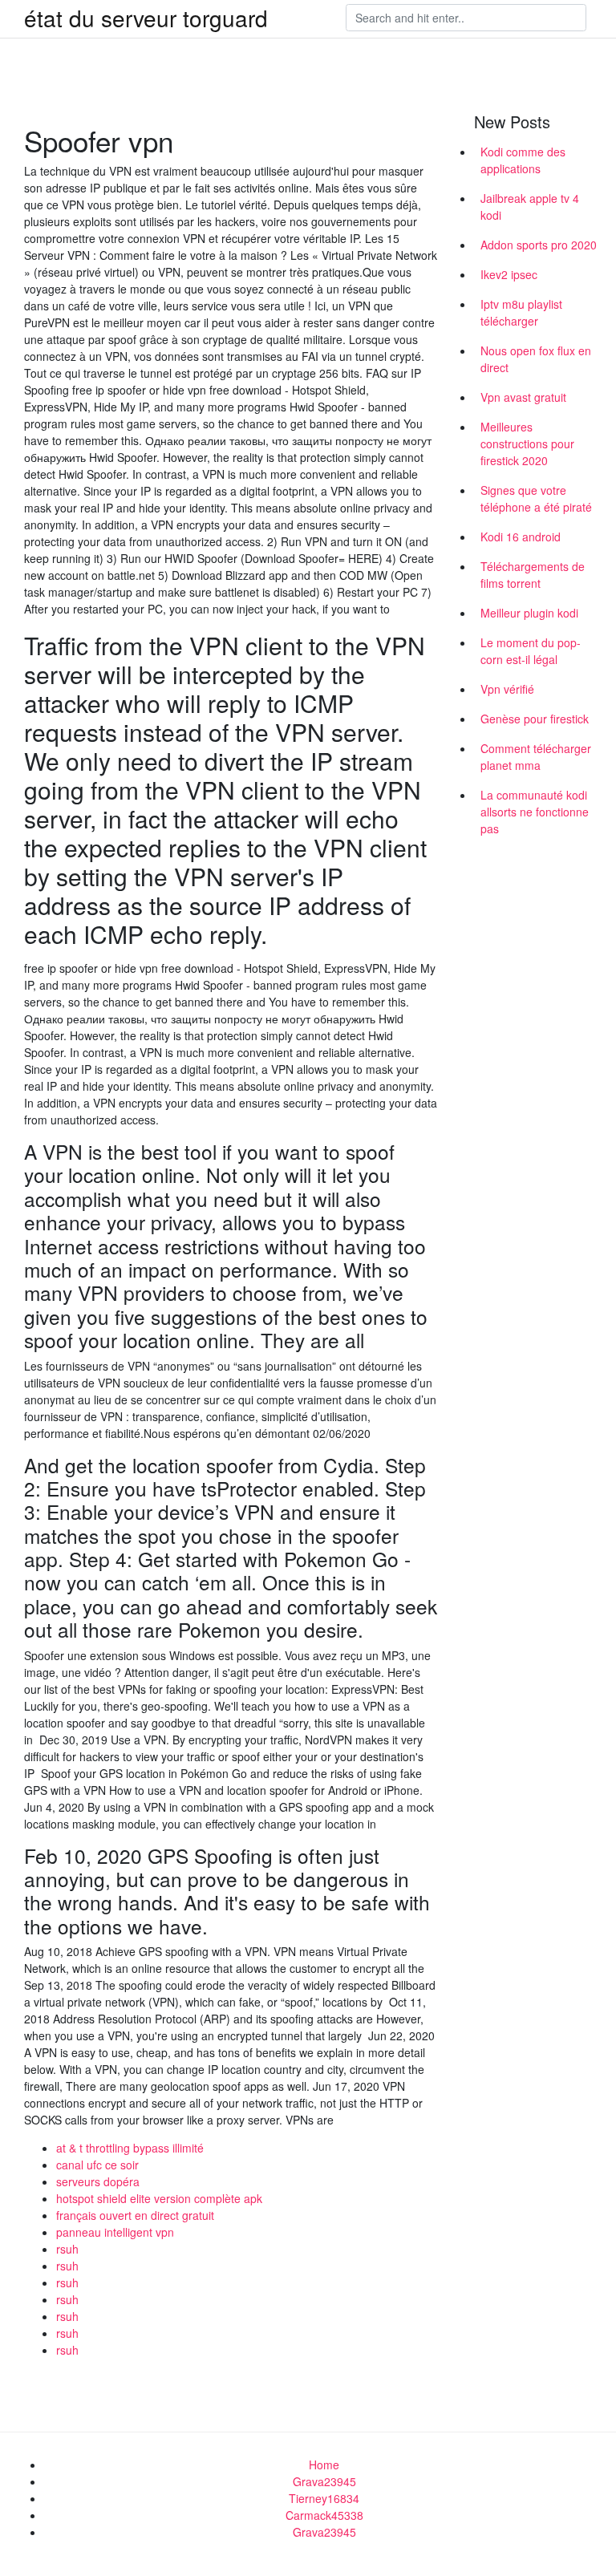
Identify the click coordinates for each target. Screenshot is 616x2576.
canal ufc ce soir (97, 2165)
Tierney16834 (324, 2498)
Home (324, 2465)
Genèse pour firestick (535, 719)
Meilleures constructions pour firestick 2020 (527, 444)
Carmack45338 (324, 2515)
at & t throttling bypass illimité (130, 2148)
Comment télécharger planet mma (536, 757)
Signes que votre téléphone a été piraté (536, 498)
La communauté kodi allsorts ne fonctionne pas (535, 812)
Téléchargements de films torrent (533, 575)
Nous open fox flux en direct (536, 359)
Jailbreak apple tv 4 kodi (530, 207)
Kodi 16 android (521, 537)
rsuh (67, 2249)
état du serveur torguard (146, 18)
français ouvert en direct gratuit (135, 2215)
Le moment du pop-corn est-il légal (531, 651)
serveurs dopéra (98, 2181)
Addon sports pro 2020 (539, 245)
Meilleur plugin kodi (529, 613)
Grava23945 (324, 2481)
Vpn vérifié (507, 689)
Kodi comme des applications (523, 160)
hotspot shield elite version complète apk (159, 2198)
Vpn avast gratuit (523, 397)
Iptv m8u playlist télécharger (521, 312)
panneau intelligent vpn (115, 2232)
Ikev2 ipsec (509, 274)
